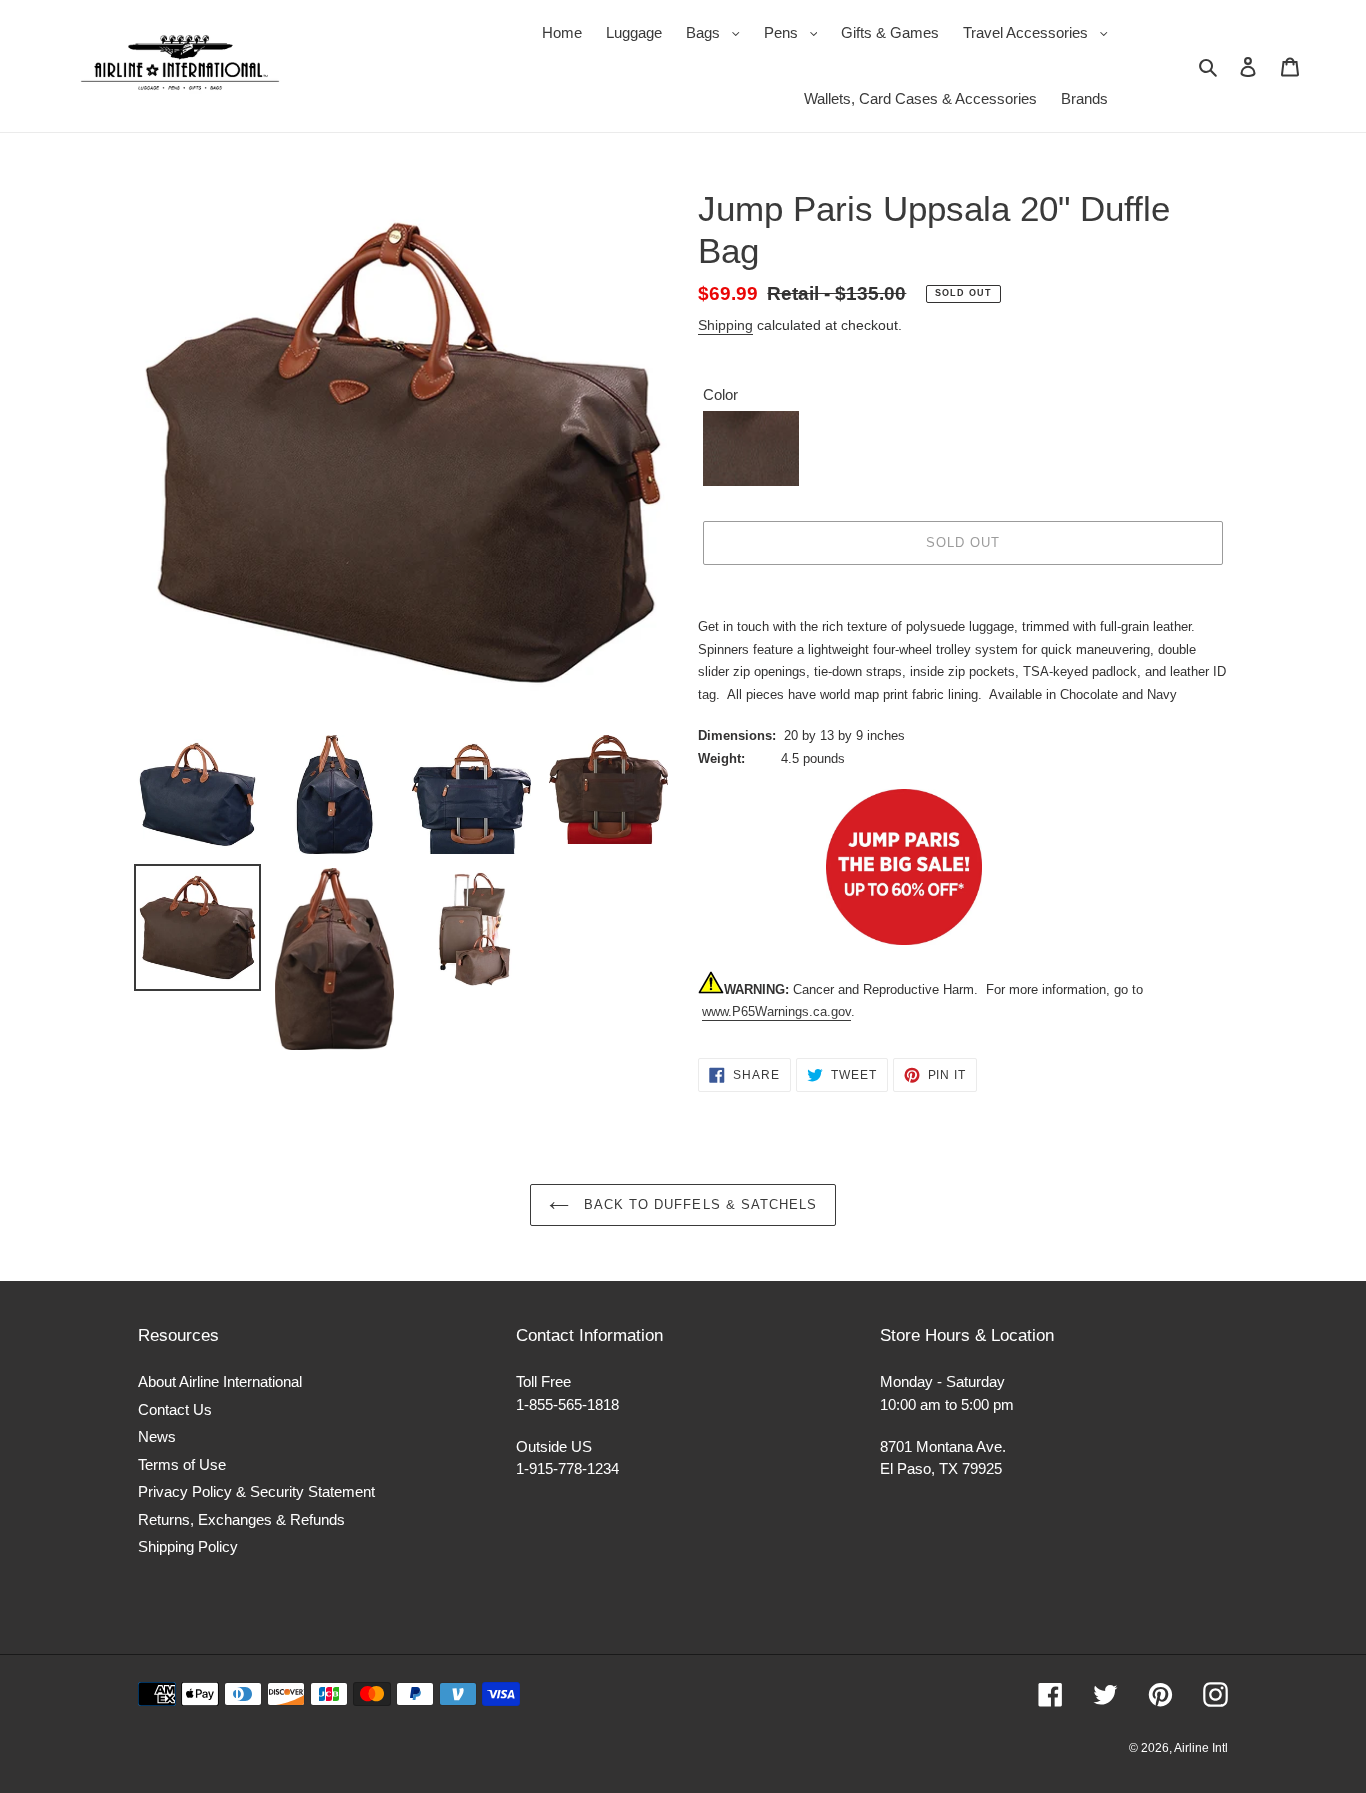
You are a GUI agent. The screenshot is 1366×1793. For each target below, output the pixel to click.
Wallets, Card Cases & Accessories (920, 98)
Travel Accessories (1040, 32)
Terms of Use (182, 1464)
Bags (718, 32)
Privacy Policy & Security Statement (256, 1491)
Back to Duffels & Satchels (698, 1204)
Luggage (634, 32)
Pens (796, 32)
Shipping (725, 325)
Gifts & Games (890, 32)
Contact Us (175, 1409)
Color (720, 394)
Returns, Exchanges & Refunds (241, 1519)
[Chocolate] (751, 448)
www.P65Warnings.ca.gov (776, 1011)
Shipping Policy (188, 1546)
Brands (1084, 98)
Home (562, 32)
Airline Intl (1201, 1748)
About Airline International (220, 1381)
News (157, 1436)
